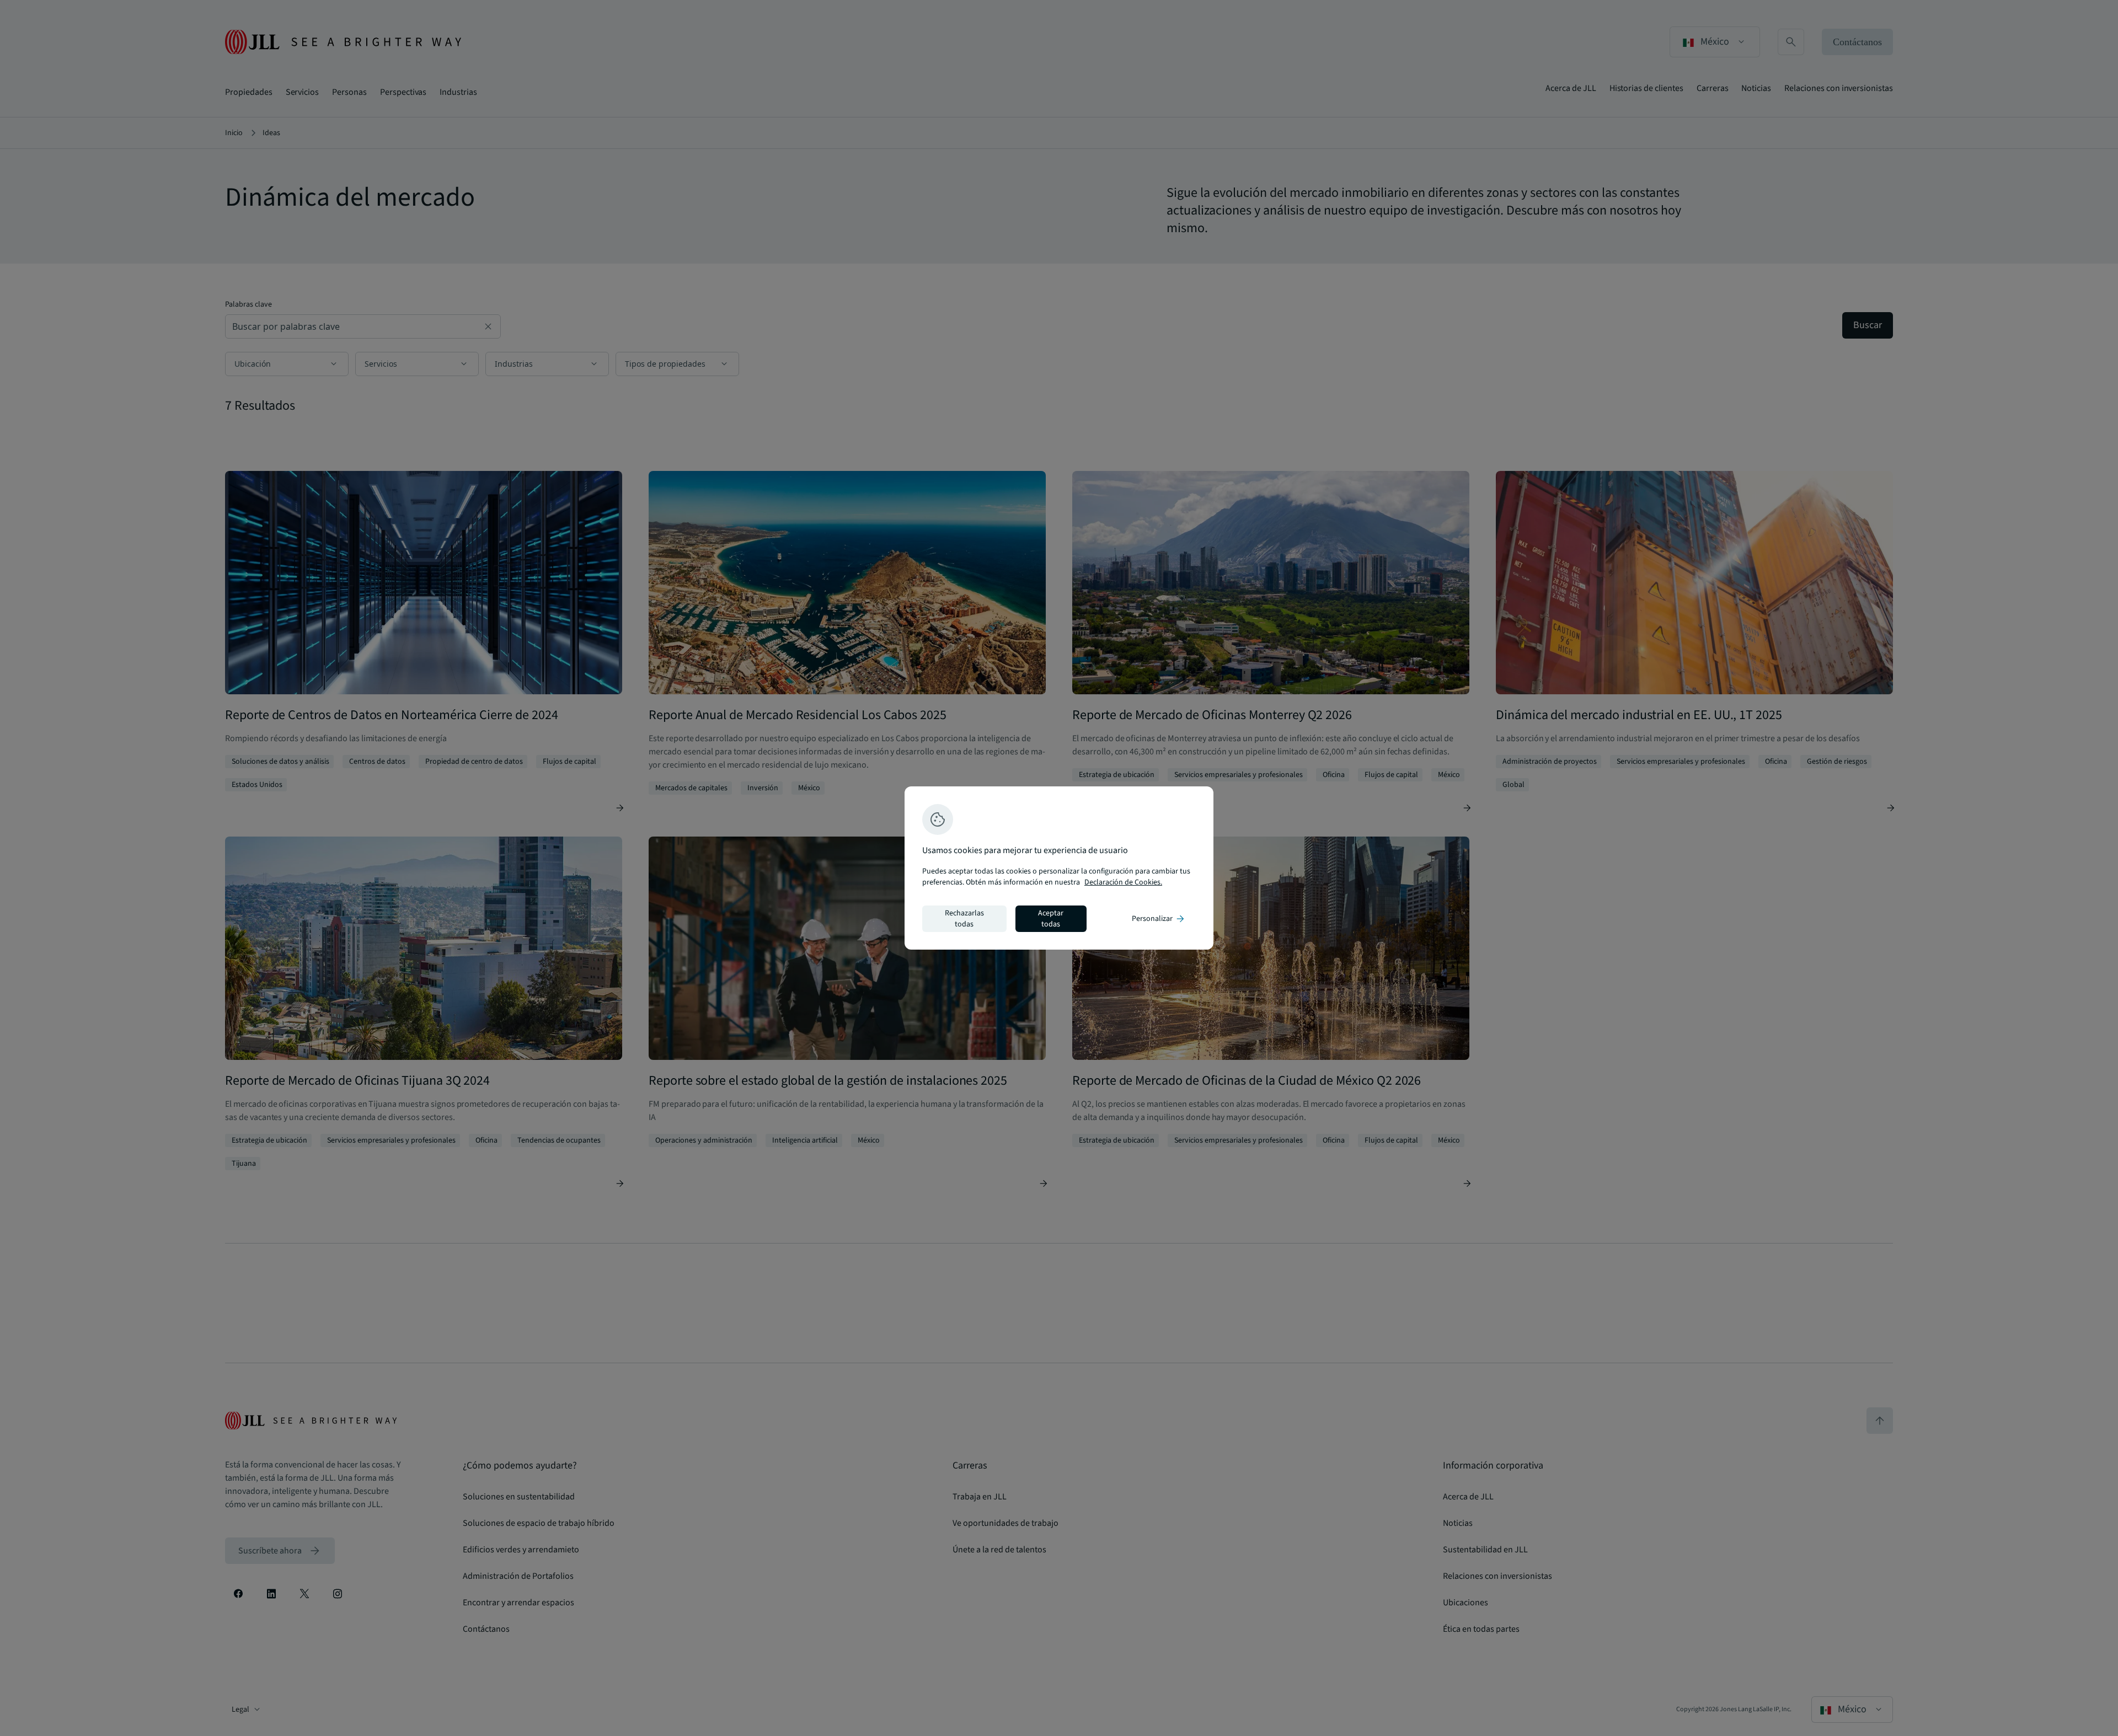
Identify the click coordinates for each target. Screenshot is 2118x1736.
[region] (1059, 868)
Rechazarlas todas (964, 919)
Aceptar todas (1051, 919)
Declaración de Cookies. (1123, 882)
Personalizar (1159, 919)
